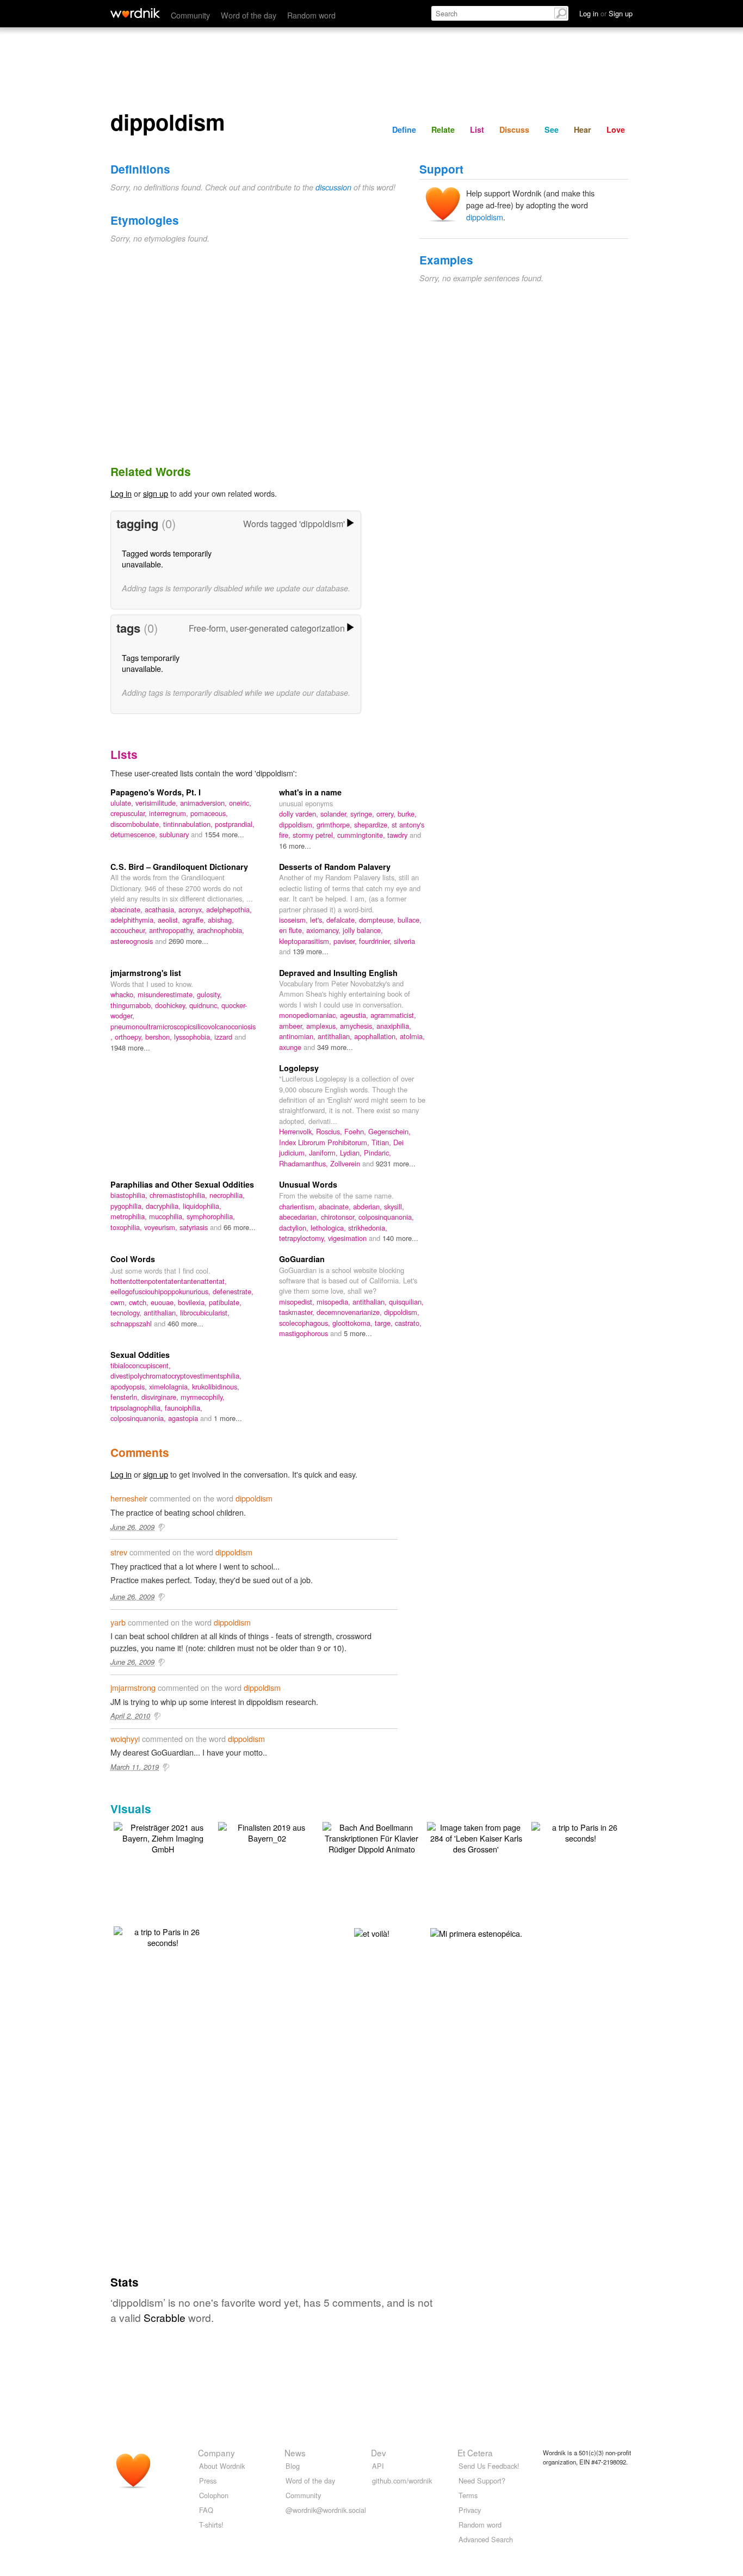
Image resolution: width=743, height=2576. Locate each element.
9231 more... (396, 1163)
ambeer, (293, 1026)
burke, (407, 814)
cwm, (120, 1302)
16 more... (295, 846)
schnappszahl (132, 1323)
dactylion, (295, 1228)
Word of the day (249, 15)
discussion (333, 187)
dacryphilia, (164, 1206)
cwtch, (140, 1302)
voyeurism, (162, 1227)
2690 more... (188, 941)
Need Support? (482, 2481)
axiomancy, (324, 930)
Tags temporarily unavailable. (151, 663)
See (552, 129)
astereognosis (133, 941)
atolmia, (412, 1036)
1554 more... (224, 834)
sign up (156, 493)
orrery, (387, 814)
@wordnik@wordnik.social (326, 2510)
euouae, (164, 1302)
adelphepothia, (229, 909)
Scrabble (165, 2317)
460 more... (185, 1323)
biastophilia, (130, 1195)
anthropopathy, (173, 930)
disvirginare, (161, 1397)
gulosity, (209, 994)
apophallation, (377, 1036)
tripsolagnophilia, (138, 1408)
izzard (224, 1037)
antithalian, (336, 1036)
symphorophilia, (211, 1216)
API (378, 2466)
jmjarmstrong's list (146, 973)
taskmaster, (298, 1312)
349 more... (335, 1047)
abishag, (221, 920)
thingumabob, (133, 1005)
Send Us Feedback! (489, 2466)
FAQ (206, 2510)
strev (119, 1552)
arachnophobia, (221, 930)
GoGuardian (302, 1259)
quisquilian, (406, 1302)
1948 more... (130, 1048)
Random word (311, 15)
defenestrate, (233, 1291)
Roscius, (330, 1131)
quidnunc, (205, 1005)
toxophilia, (127, 1227)
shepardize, (373, 824)
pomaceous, (209, 813)
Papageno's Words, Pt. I (156, 792)
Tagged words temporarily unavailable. (167, 558)
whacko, (124, 994)
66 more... (240, 1227)
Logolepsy (299, 1068)
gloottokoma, (354, 1323)
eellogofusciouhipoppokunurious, (162, 1291)
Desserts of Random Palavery (335, 867)
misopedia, (335, 1302)
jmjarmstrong (133, 1687)
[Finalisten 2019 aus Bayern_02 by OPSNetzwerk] (267, 1831)
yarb (118, 1622)
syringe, (363, 814)
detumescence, (135, 834)
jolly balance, (363, 930)
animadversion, (205, 803)
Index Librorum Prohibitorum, (325, 1142)
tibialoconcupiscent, (141, 1365)
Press (208, 2481)
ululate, (123, 803)
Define (404, 129)
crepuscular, (130, 813)
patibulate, (225, 1302)
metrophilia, (130, 1216)
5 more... (358, 1333)
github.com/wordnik (402, 2481)
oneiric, (240, 803)
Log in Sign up (606, 13)
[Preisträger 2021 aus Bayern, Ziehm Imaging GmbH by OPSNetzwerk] (163, 1837)
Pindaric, (377, 1153)
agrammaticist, (393, 1015)
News (295, 2453)
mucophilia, (168, 1216)
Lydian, (352, 1153)
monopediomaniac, (309, 1015)
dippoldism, (298, 824)
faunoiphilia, (184, 1408)
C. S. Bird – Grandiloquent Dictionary (179, 867)
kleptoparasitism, (306, 941)
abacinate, (128, 909)
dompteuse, (378, 920)
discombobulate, (137, 824)
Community (190, 15)
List (477, 129)
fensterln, (126, 1397)
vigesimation (348, 1238)
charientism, (299, 1206)
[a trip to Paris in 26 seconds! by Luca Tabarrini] (580, 1831)
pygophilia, (128, 1206)
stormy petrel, (315, 835)
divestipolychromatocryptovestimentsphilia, (176, 1376)
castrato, (408, 1323)
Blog (293, 2466)
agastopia (184, 1418)
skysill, (394, 1206)
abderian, (369, 1206)
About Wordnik (222, 2466)
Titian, (382, 1142)
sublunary (175, 834)
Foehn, (356, 1131)
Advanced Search (486, 2539)
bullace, (410, 920)
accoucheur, (130, 930)
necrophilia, (227, 1195)
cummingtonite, (362, 835)
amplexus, (323, 1026)
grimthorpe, (335, 824)
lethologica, (329, 1228)
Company (216, 2453)
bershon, (160, 1037)
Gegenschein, (389, 1131)
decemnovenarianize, (350, 1312)
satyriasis (195, 1227)
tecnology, (127, 1312)
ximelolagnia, (171, 1386)
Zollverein (346, 1163)
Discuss (514, 129)
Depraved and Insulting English (338, 973)
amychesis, (358, 1026)
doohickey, (172, 1005)
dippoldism (485, 217)
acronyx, (192, 909)
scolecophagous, (306, 1323)
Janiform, (324, 1153)
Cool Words (133, 1259)
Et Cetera (475, 2453)
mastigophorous (305, 1333)
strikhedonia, (368, 1228)
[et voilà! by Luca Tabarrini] (372, 1932)
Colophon (214, 2495)
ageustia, (355, 1015)
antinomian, (298, 1036)
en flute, (293, 930)
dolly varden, (300, 814)
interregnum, (170, 813)
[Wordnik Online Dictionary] (135, 13)
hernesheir (129, 1498)
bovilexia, (193, 1302)
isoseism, (295, 920)
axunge (291, 1047)
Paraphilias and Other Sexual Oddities (182, 1184)
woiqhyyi (125, 1738)
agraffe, (195, 920)
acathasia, (162, 909)
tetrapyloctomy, (304, 1238)
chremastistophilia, (179, 1195)
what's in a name (310, 792)
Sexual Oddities (140, 1355)
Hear (583, 129)
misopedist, (298, 1302)
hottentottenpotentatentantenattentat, (169, 1281)
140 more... (400, 1238)
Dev (379, 2453)
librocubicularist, (205, 1312)
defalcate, (343, 920)
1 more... (228, 1418)
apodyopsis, (130, 1386)
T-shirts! (211, 2525)
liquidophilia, (202, 1206)
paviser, (346, 941)
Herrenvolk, (298, 1131)
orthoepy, (130, 1037)
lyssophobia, (194, 1037)
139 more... (311, 951)
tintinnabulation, (189, 824)
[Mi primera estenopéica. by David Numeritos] (476, 1932)
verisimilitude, (158, 803)
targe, (385, 1323)
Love (616, 129)
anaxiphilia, (394, 1026)
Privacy (470, 2510)
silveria (404, 941)
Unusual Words (308, 1184)
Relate (443, 129)
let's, (318, 920)
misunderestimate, (167, 994)
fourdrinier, (376, 941)
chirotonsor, (340, 1217)
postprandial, (235, 824)
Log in (121, 493)
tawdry (398, 835)
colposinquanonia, (386, 1217)
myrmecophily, (203, 1397)
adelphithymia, (134, 920)
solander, (335, 814)
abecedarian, (300, 1217)
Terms (468, 2495)
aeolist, (170, 920)
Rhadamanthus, (305, 1163)
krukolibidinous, (216, 1386)
